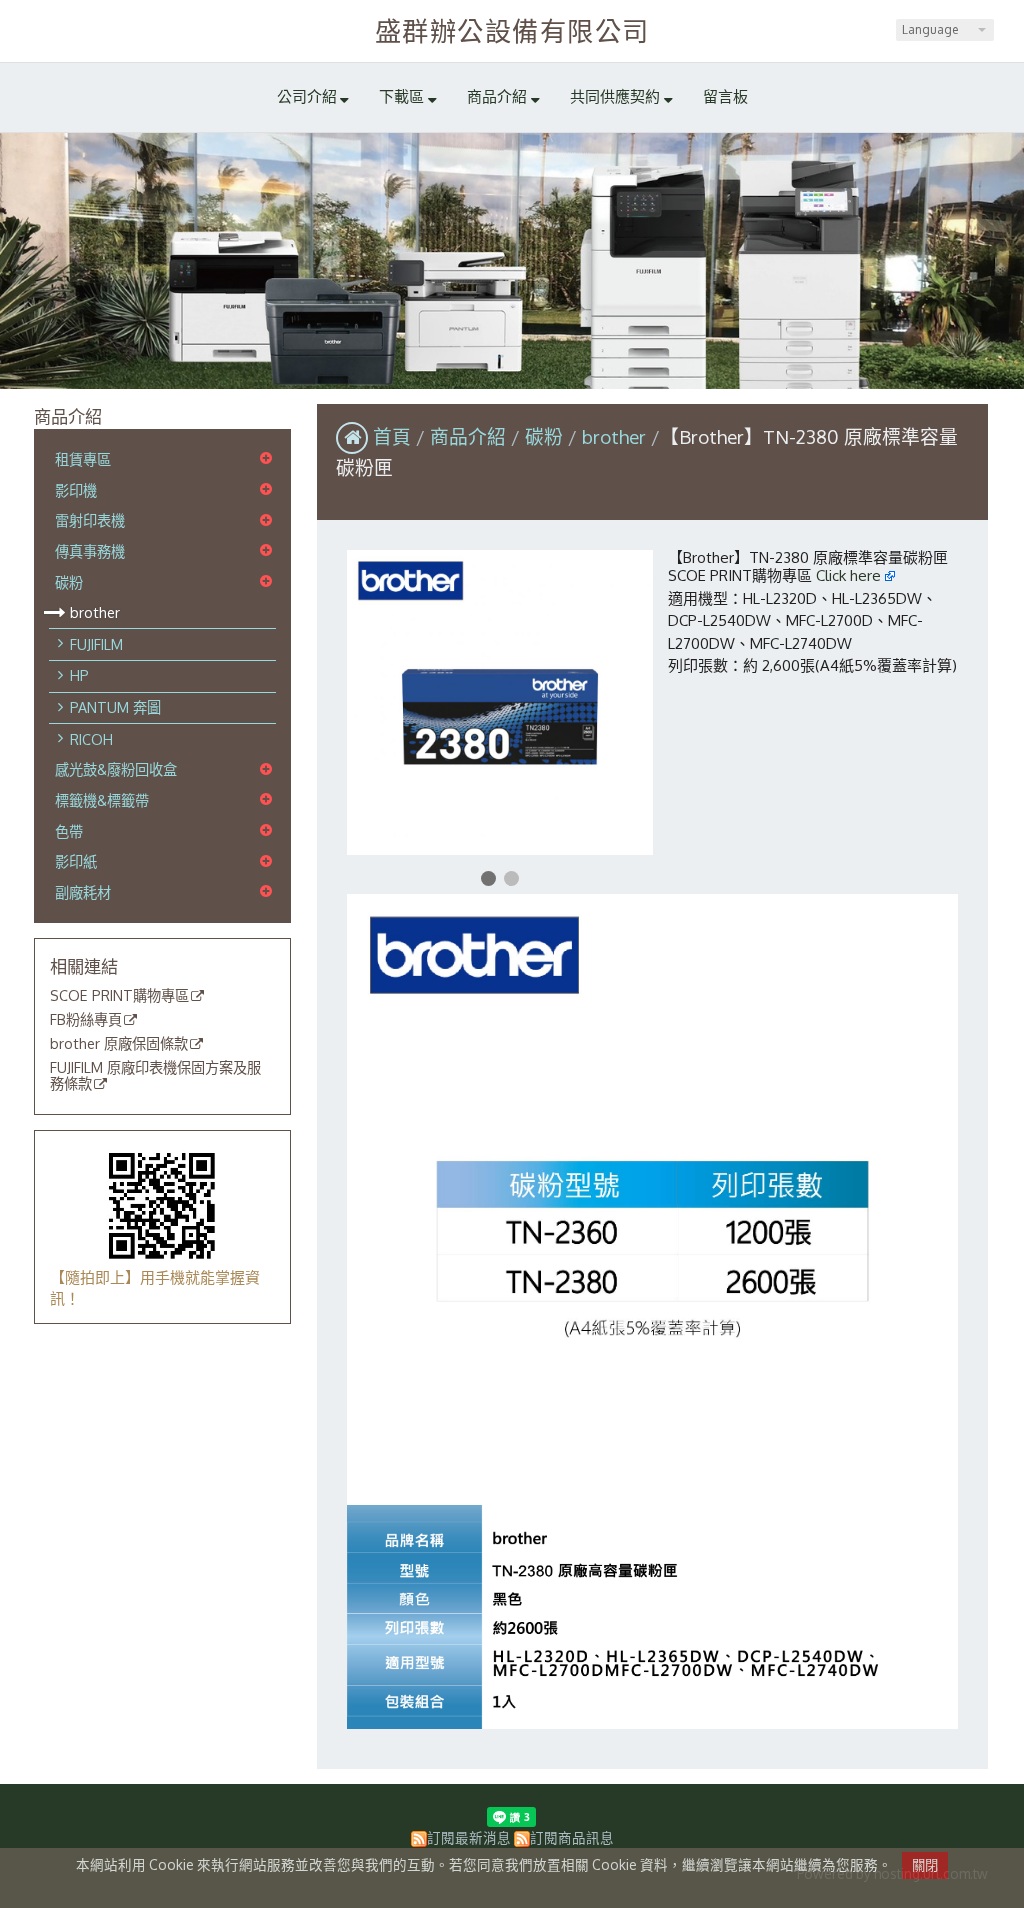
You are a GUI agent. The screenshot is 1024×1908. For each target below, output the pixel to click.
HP (79, 675)
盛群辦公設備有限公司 (512, 30)
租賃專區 (83, 459)
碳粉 (69, 582)
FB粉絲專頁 (86, 1020)
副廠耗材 (83, 892)
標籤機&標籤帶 (102, 800)
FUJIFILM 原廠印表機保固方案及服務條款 (155, 1076)
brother (95, 612)
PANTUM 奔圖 (115, 707)
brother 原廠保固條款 (119, 1044)
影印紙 (76, 861)
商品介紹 (470, 436)
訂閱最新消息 (469, 1837)
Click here (850, 575)
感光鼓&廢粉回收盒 (116, 769)
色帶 (69, 831)
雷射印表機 (90, 520)
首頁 (392, 436)
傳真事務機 (90, 551)
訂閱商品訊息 (572, 1837)
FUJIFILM (96, 644)
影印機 (76, 490)
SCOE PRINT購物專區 (119, 996)
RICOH (91, 739)
